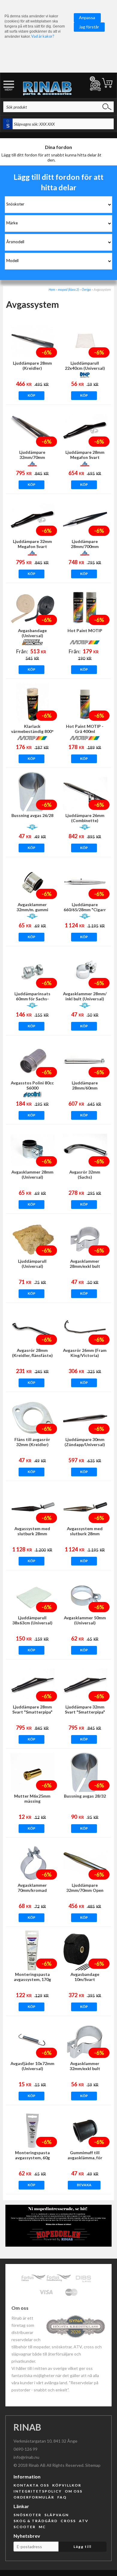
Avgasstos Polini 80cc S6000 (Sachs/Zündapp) (32, 1088)
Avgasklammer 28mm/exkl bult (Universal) (85, 1266)
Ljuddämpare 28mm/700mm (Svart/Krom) (85, 546)
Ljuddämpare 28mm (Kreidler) (32, 366)
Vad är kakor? (43, 36)
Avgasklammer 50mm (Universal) (85, 1620)
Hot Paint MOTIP (85, 630)
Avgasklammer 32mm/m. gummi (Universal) (32, 910)
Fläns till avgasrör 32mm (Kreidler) (32, 1442)
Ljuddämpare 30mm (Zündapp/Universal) (85, 1442)
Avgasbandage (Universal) (32, 633)
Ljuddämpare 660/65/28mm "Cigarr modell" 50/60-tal (85, 910)
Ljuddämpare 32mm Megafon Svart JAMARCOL (32, 546)
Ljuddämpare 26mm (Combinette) (85, 818)
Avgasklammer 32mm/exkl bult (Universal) (85, 2068)
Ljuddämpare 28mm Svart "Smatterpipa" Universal (32, 1712)
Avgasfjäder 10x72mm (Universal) (32, 2066)
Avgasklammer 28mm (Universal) (32, 1174)
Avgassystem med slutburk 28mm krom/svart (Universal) (85, 1534)
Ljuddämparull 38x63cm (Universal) (32, 1620)
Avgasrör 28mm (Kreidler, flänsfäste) (32, 1353)
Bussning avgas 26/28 (32, 815)
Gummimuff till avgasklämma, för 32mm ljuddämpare (85, 2158)
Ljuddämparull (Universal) (32, 1264)
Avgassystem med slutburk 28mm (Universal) (32, 1534)
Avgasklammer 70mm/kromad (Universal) (32, 1890)
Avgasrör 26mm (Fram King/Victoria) (85, 1353)
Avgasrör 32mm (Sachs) (85, 1174)
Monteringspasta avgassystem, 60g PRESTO (32, 2158)
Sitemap (93, 2465)
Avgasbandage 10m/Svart (85, 1977)
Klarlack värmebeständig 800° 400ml (32, 731)
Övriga (86, 289)
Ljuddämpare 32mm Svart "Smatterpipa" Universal (85, 1712)
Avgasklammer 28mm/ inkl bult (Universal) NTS (85, 999)
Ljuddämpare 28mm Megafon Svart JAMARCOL (85, 457)
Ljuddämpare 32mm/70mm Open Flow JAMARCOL (85, 1890)
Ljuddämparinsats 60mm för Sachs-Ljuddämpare (32, 999)
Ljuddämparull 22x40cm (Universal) (85, 366)
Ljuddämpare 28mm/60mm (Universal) (85, 1088)
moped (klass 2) (68, 289)
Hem (52, 289)
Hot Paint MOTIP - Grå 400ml (85, 729)
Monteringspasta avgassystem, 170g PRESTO (32, 1979)
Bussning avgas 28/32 (85, 1796)
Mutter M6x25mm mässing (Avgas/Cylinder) (32, 1801)
